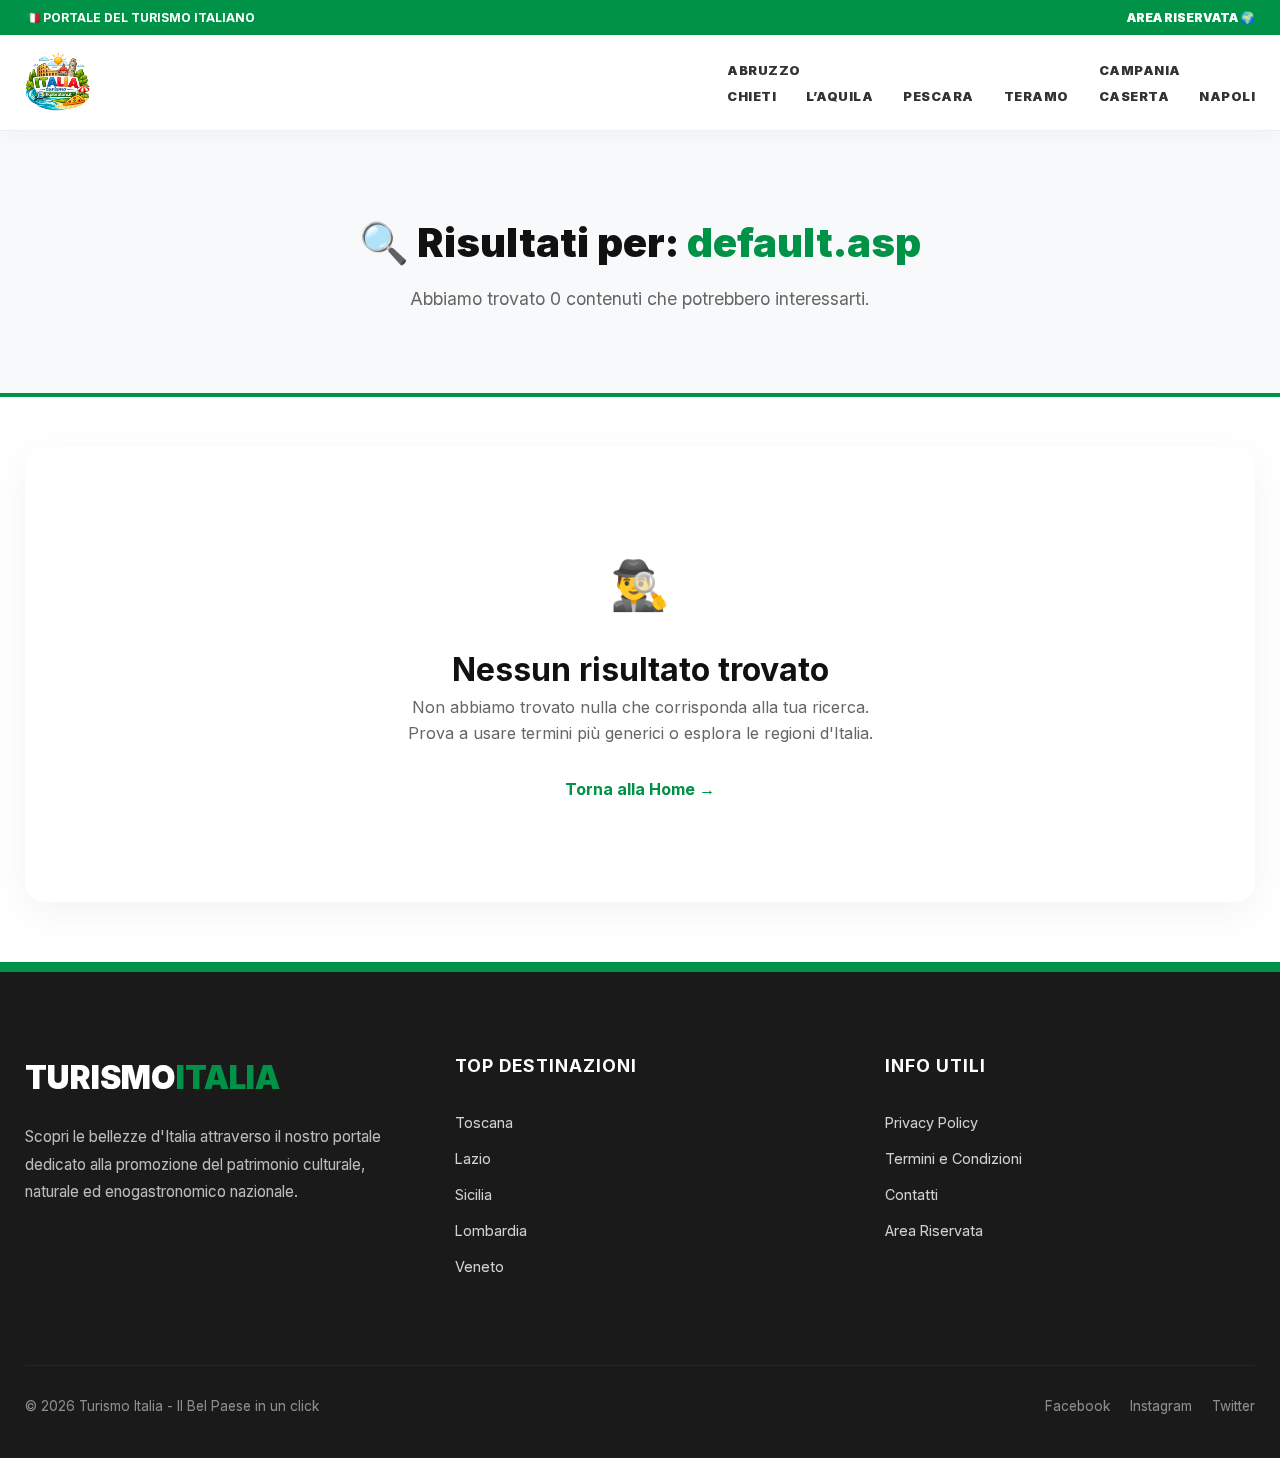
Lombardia (491, 1230)
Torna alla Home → (640, 789)
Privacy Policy (931, 1122)
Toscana (484, 1122)
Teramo (1036, 96)
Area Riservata (934, 1230)
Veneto (479, 1266)
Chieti (751, 96)
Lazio (473, 1158)
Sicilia (473, 1194)
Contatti (911, 1194)
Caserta (1134, 96)
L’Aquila (839, 96)
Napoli (1227, 96)
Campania (1140, 70)
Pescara (938, 96)
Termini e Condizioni (953, 1158)
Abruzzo (764, 70)
